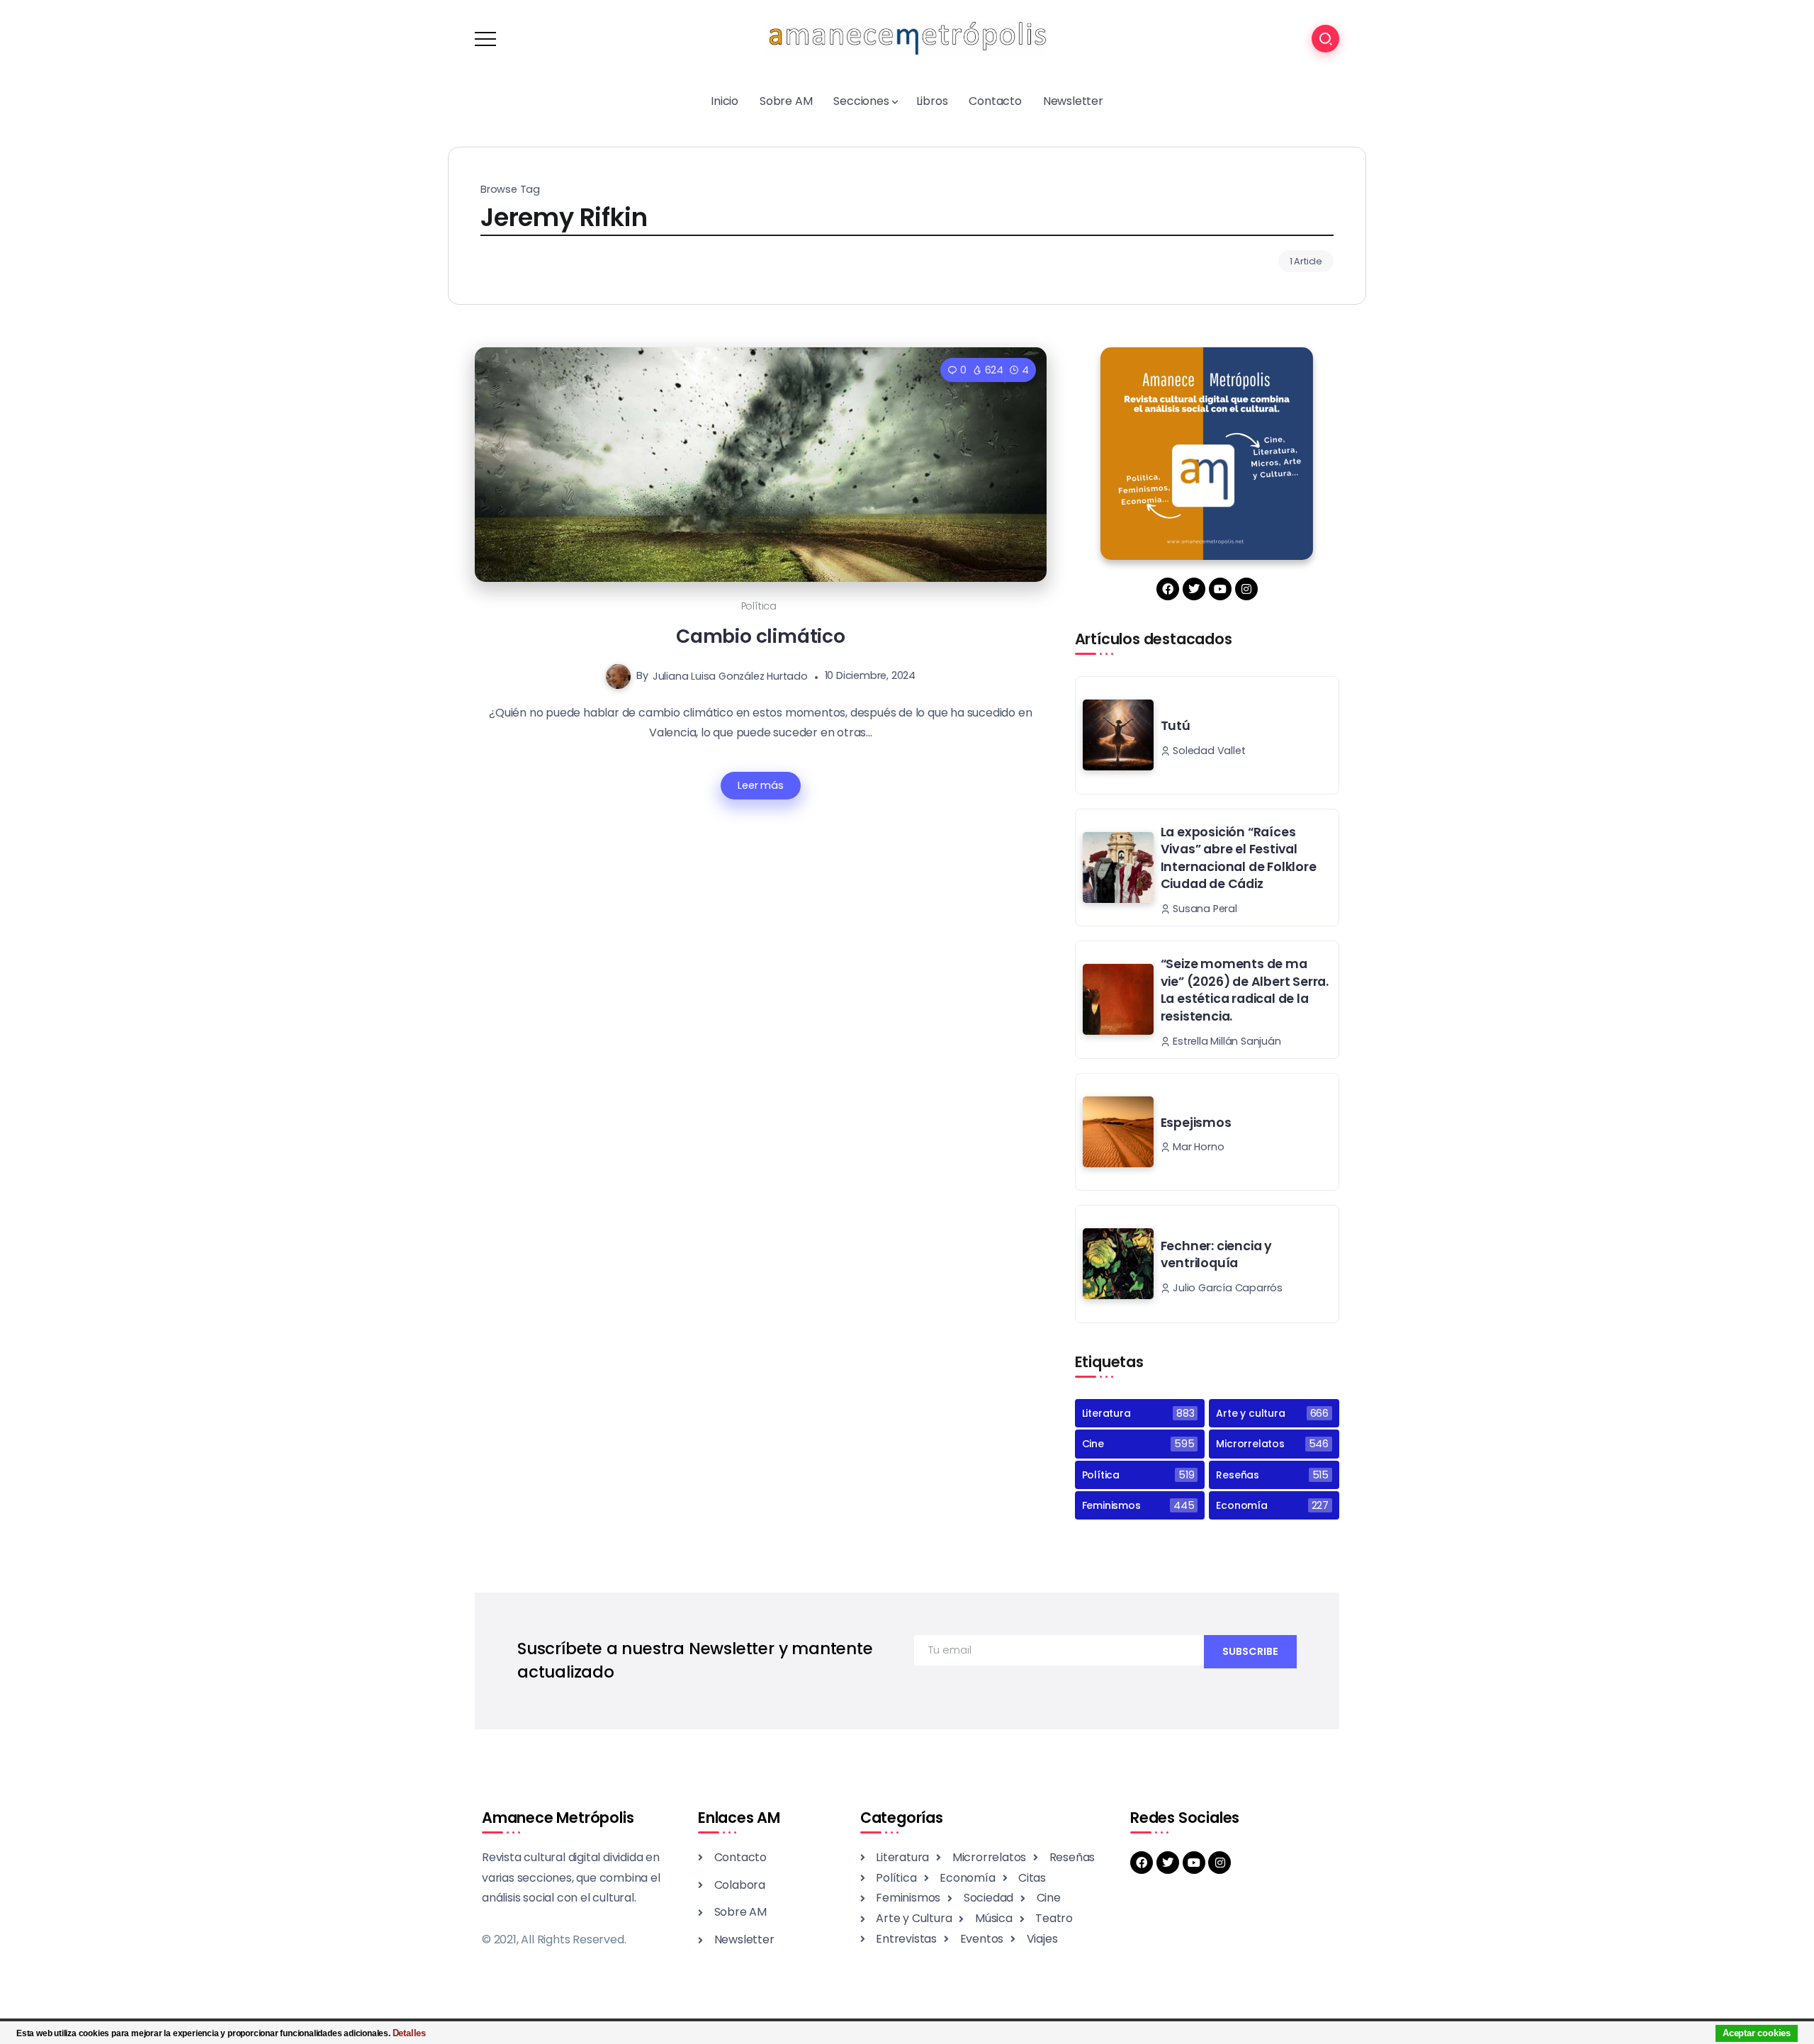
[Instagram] (1246, 589)
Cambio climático (761, 636)
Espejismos (1196, 1123)
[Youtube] (1220, 589)
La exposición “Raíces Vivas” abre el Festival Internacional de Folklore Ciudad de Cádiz (1239, 858)
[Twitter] (1194, 589)
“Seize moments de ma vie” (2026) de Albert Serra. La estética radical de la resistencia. (1245, 990)
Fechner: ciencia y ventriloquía (1216, 1255)
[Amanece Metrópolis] (907, 38)
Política (759, 606)
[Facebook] (1168, 589)
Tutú (1176, 726)
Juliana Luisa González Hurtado (730, 675)
